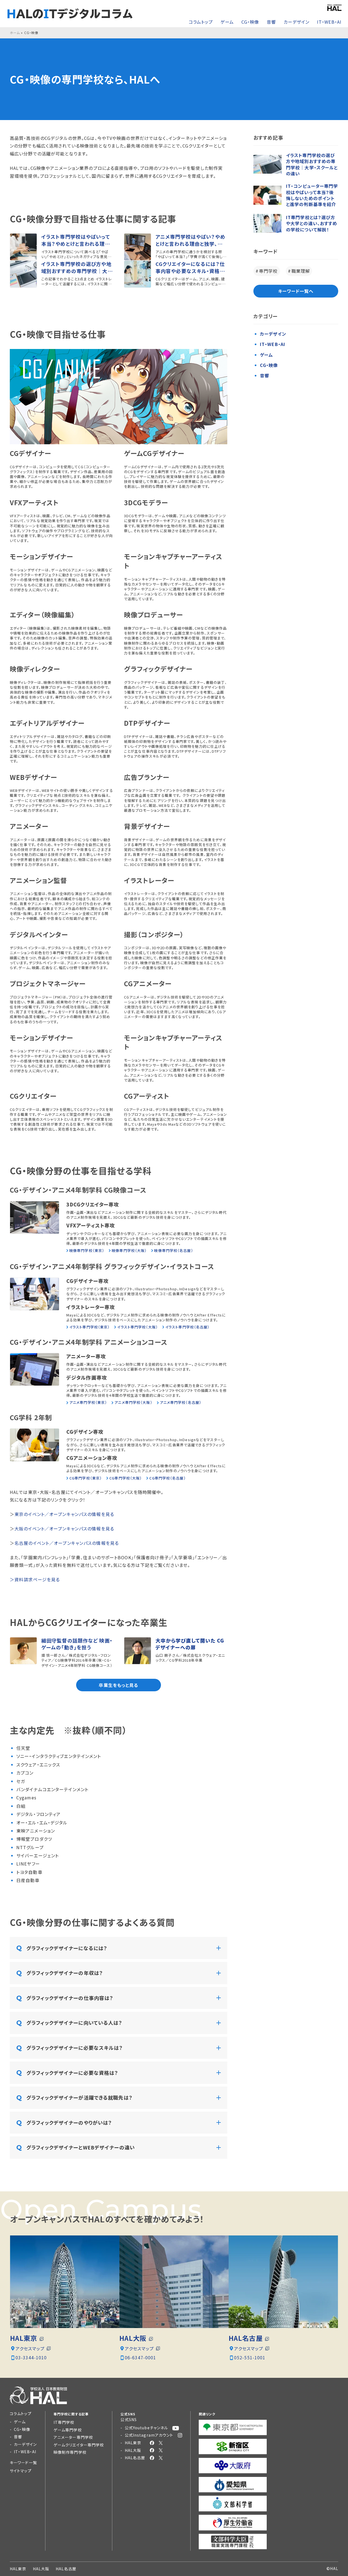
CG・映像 (250, 22)
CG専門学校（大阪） (126, 1478)
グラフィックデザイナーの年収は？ (65, 1973)
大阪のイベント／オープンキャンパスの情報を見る (64, 1529)
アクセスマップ (30, 2348)
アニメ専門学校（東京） (88, 1402)
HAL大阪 (133, 2338)
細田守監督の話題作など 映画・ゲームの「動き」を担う (77, 1644)
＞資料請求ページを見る (35, 1579)
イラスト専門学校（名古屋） (188, 1327)
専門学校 (268, 271)
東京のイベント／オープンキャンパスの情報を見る (64, 1514)
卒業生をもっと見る (118, 1685)
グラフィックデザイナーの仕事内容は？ (70, 1998)
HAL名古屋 (246, 2338)
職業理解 (301, 271)
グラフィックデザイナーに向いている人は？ (74, 2023)
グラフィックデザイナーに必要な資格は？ (72, 2073)
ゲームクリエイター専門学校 (79, 2445)
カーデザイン (297, 22)
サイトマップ (21, 2471)
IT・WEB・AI (329, 22)
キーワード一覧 (23, 2462)
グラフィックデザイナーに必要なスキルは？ (75, 2048)
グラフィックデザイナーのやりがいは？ (69, 2122)
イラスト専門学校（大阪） (137, 1327)
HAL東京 (24, 2338)
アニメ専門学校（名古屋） (181, 1402)
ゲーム (227, 22)
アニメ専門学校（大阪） (133, 1402)
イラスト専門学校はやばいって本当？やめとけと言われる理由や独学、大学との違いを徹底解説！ (76, 240)
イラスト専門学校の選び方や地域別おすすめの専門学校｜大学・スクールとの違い (76, 267)
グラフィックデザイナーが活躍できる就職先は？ (80, 2097)
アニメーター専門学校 (73, 2437)
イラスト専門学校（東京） (90, 1327)
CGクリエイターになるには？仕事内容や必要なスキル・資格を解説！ (190, 267)
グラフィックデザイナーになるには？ (67, 1948)
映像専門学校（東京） (87, 1251)
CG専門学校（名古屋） (167, 1478)
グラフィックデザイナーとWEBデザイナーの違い (81, 2147)
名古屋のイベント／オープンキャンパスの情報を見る (67, 1543)
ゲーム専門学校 (68, 2430)
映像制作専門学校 (70, 2452)
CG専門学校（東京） (86, 1478)
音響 (271, 22)
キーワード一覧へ (296, 291)
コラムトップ (201, 22)
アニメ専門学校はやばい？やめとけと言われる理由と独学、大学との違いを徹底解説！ (190, 240)
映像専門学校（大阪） (129, 1251)
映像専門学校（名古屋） (174, 1250)
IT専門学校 (64, 2422)
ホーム (15, 33)
